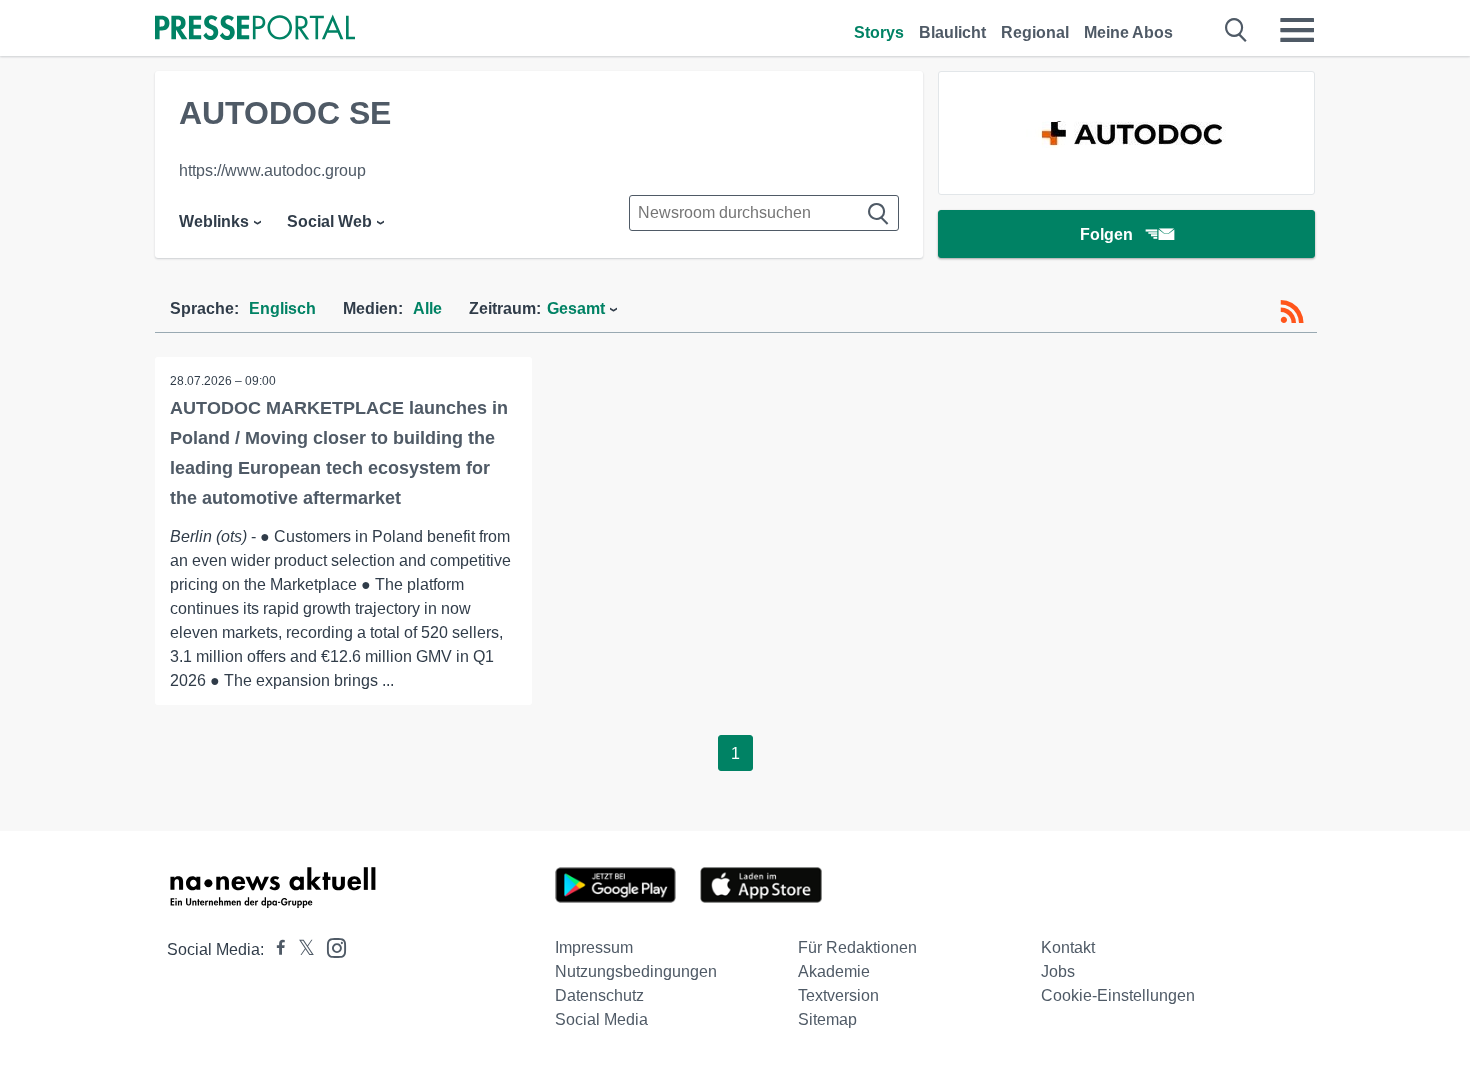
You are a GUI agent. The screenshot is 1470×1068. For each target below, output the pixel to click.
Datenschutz (599, 995)
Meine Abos (1128, 32)
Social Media (601, 1019)
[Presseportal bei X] (300, 949)
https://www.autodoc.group (272, 170)
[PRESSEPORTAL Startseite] (255, 29)
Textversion (838, 995)
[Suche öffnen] (1236, 30)
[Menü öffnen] (1297, 30)
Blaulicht (952, 32)
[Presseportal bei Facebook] (275, 949)
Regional (1035, 32)
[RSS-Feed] (1292, 312)
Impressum (594, 947)
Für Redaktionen (857, 947)
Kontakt (1068, 947)
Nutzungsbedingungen (636, 971)
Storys (879, 32)
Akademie (834, 971)
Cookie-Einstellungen (1118, 995)
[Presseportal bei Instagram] (330, 946)
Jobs (1058, 971)
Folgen (1106, 234)
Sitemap (827, 1019)
